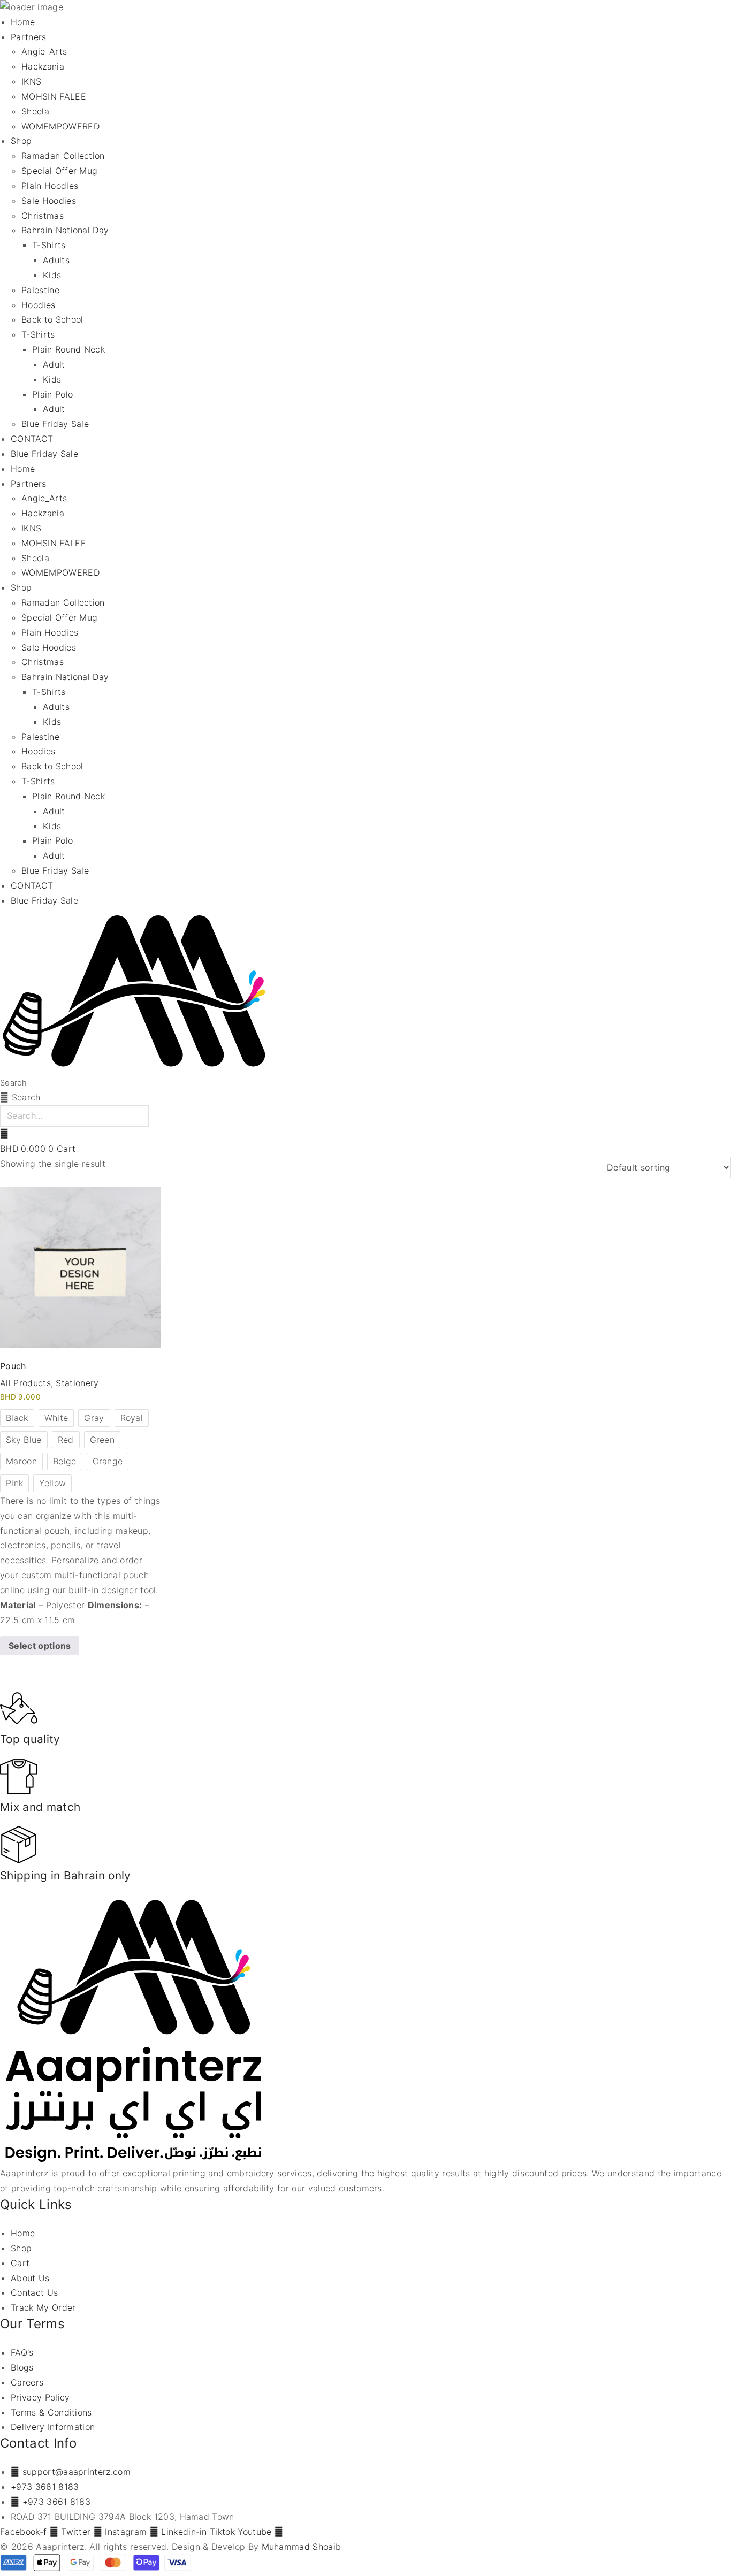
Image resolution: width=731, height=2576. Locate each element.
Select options (40, 1646)
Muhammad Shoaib (302, 2547)
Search (13, 1083)
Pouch (13, 1366)
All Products (25, 1383)
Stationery (77, 1383)
